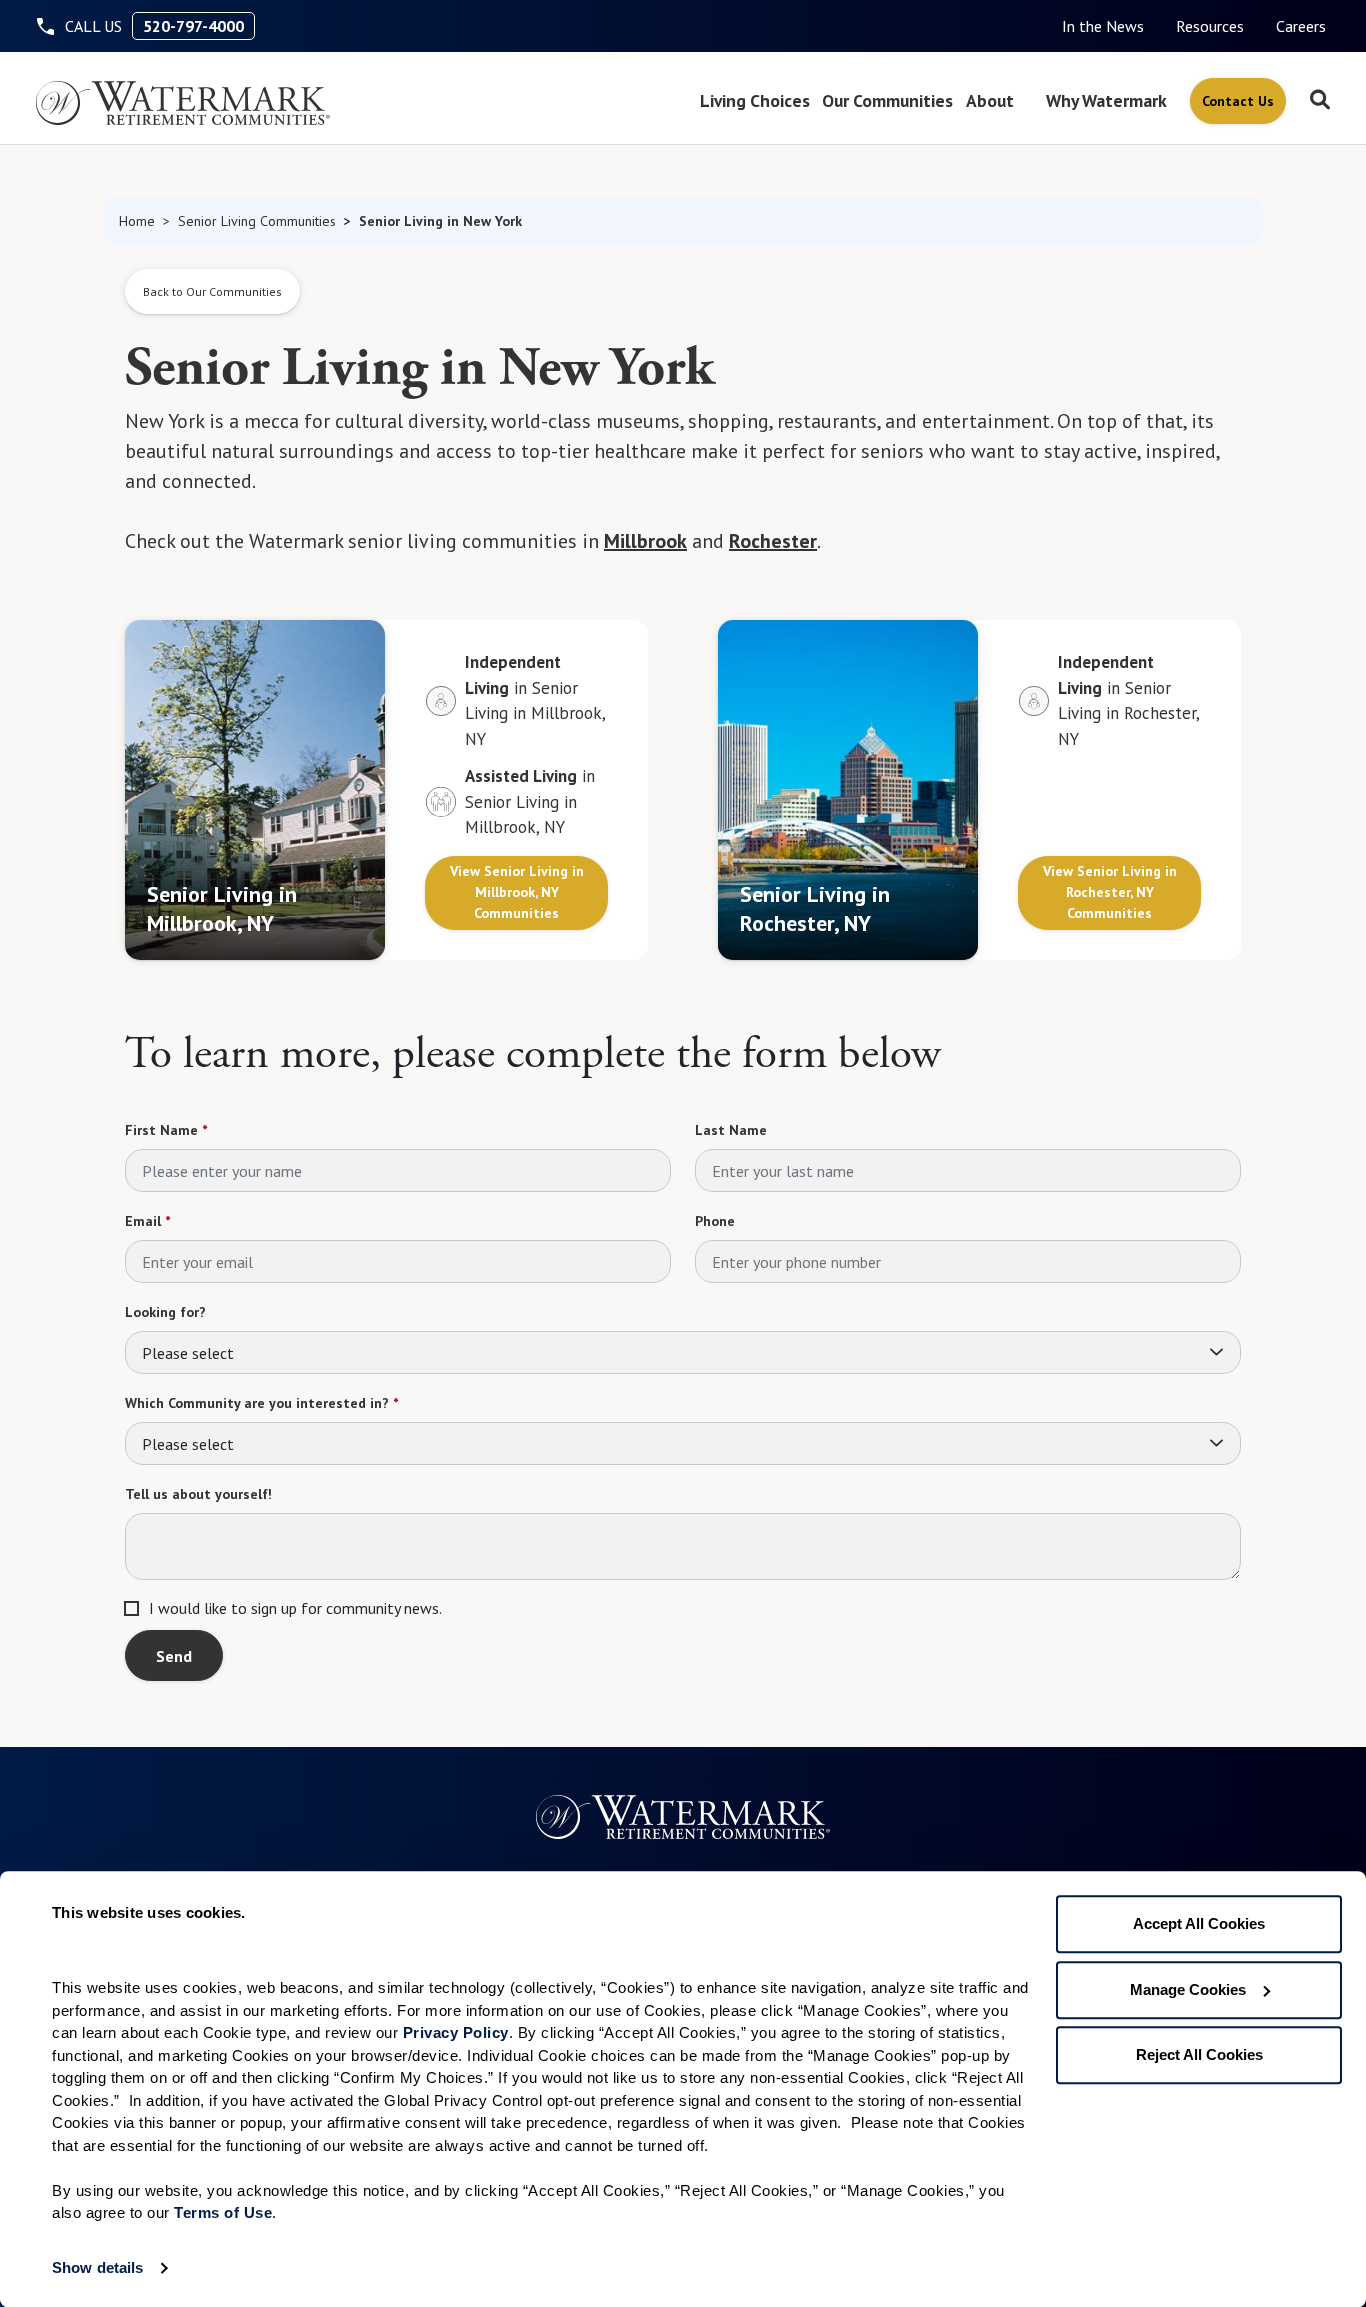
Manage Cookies (1188, 1989)
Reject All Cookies (1199, 2054)
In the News (1103, 26)
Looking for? (165, 1312)
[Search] (1320, 101)
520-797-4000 (193, 26)
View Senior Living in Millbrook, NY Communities (517, 892)
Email (147, 1221)
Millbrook (645, 541)
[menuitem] (1103, 26)
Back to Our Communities (212, 291)
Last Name (731, 1130)
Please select (188, 1353)
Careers (1301, 26)
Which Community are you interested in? (261, 1403)
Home (137, 221)
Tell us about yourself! (198, 1494)
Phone (715, 1221)
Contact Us (1238, 101)
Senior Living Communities (257, 221)
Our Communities (887, 100)
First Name (166, 1130)
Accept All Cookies (1199, 1923)
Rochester (773, 541)
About (990, 100)
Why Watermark (1106, 100)
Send (174, 1656)
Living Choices (755, 100)
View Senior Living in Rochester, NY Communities (1110, 892)
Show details (97, 2267)
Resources (1210, 26)
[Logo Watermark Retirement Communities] (183, 103)
